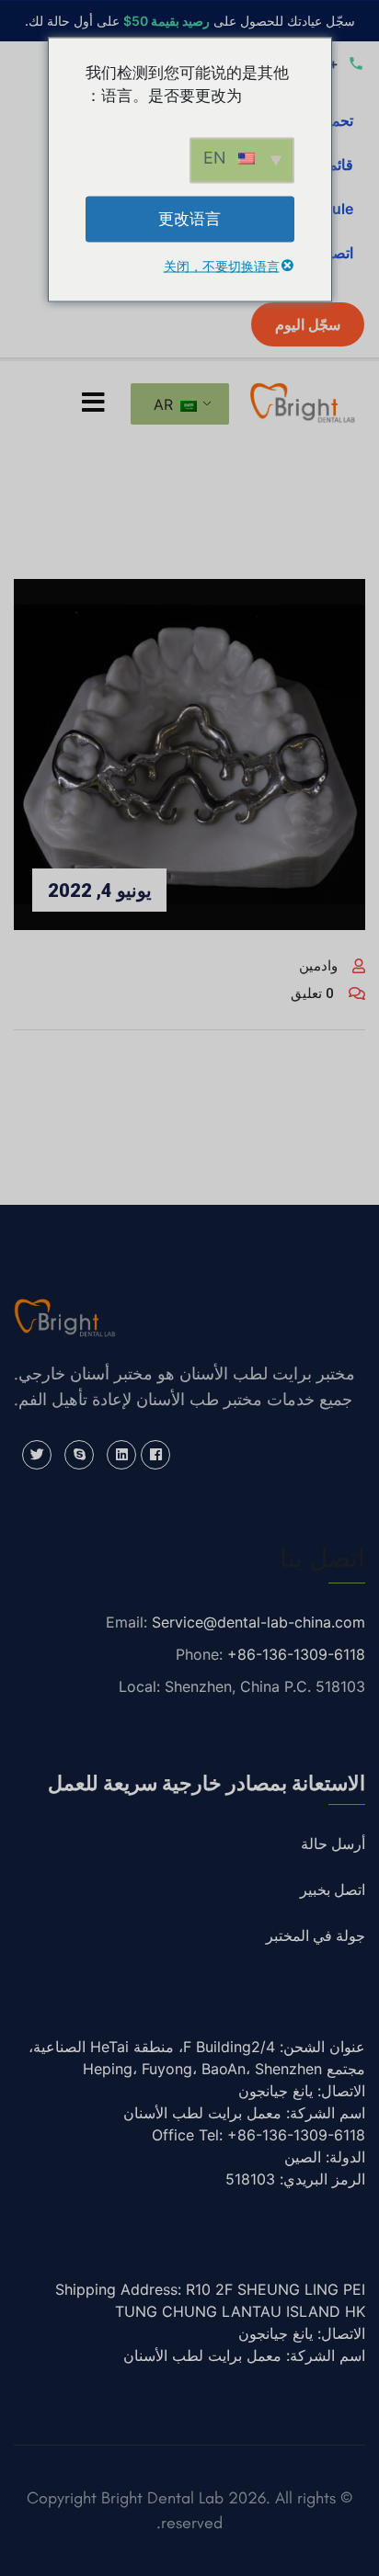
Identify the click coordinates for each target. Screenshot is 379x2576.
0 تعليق (312, 993)
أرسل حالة (333, 1844)
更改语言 (189, 218)
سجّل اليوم (308, 324)
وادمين (318, 966)
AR (166, 404)
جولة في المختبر (316, 1936)
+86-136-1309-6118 (296, 1654)
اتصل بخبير (333, 1890)
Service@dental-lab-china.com (258, 1622)
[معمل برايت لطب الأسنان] (303, 401)
